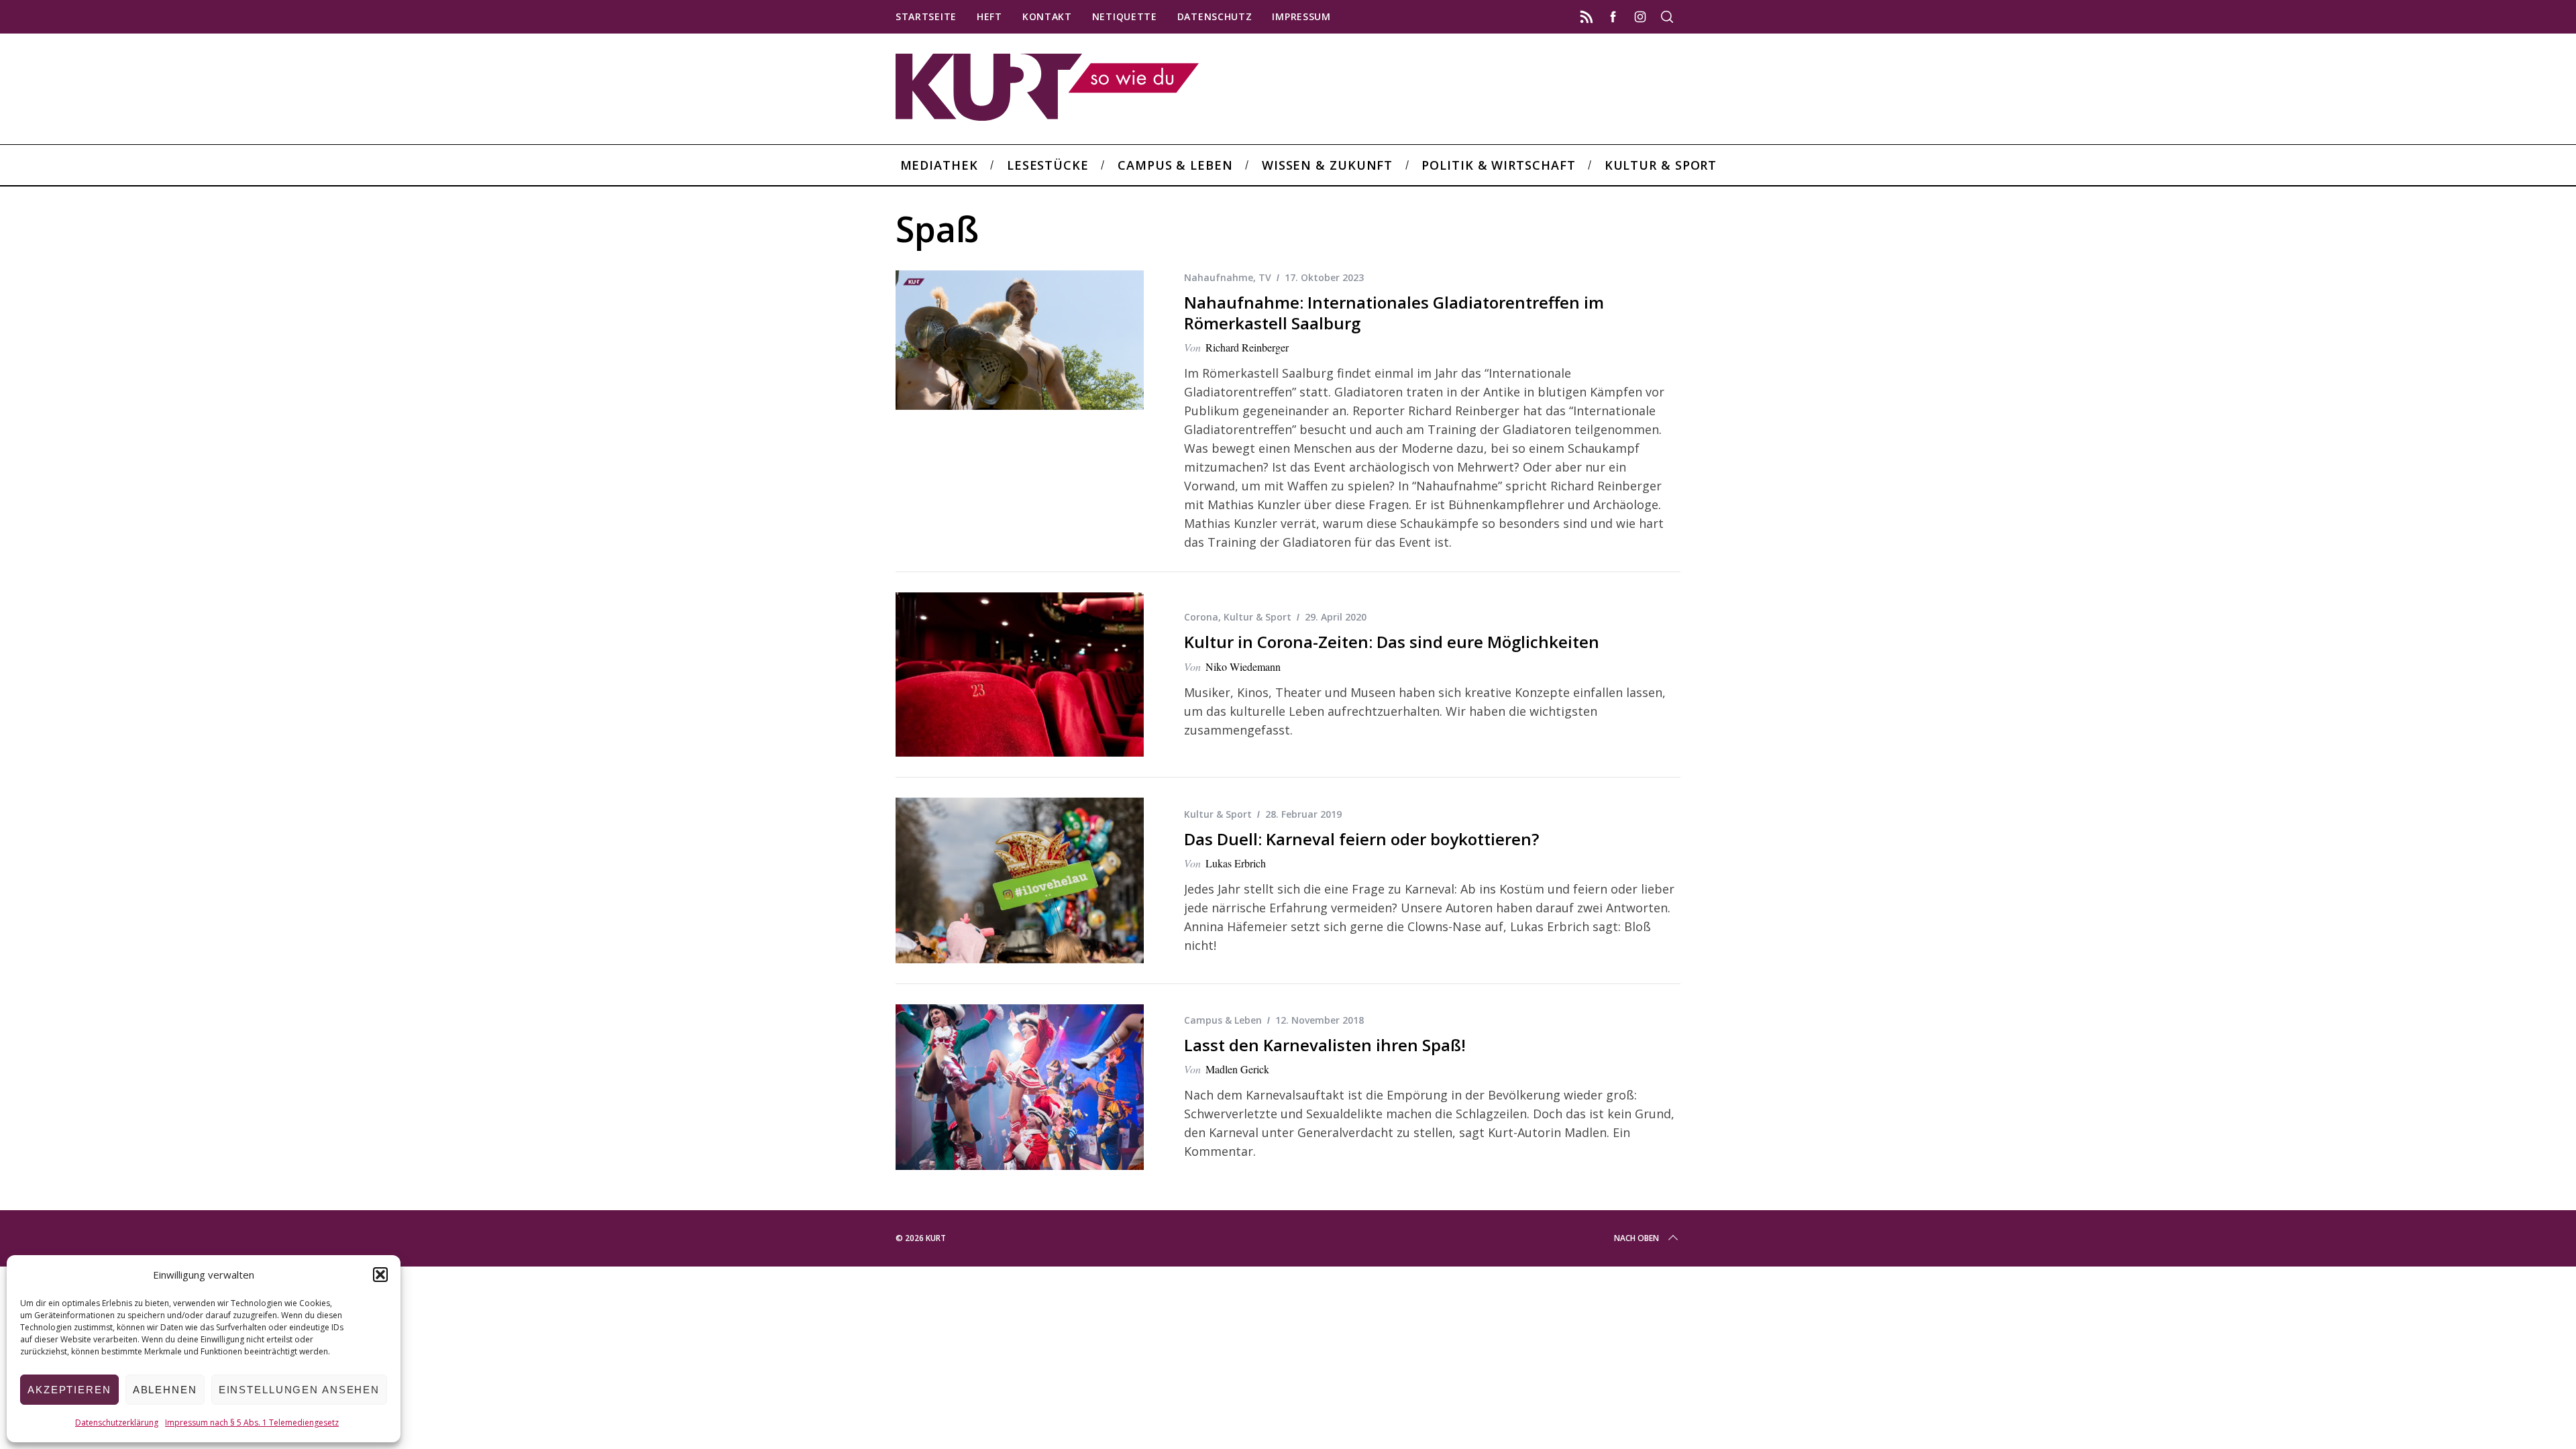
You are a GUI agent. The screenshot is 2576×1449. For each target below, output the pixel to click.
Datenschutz (1215, 16)
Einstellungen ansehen (299, 1390)
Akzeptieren (69, 1390)
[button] (380, 1275)
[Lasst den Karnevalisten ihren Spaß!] (1020, 1087)
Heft (989, 16)
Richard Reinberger (1247, 347)
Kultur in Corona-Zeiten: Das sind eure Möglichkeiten (1392, 642)
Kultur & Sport (1257, 617)
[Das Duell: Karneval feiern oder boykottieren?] (1020, 880)
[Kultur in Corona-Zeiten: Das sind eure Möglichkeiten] (1020, 675)
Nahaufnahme (1219, 277)
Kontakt (1047, 16)
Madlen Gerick (1237, 1069)
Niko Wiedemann (1243, 666)
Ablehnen (165, 1390)
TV (1265, 277)
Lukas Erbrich (1236, 863)
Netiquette (1125, 16)
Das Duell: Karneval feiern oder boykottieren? (1361, 839)
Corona (1201, 617)
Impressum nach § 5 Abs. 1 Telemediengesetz (252, 1423)
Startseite (926, 16)
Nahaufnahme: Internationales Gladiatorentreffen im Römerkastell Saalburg (1394, 313)
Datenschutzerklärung (117, 1423)
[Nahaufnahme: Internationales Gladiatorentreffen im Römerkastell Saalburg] (1020, 340)
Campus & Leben (1223, 1020)
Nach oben (1636, 1238)
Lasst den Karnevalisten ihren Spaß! (1325, 1045)
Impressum (1301, 16)
